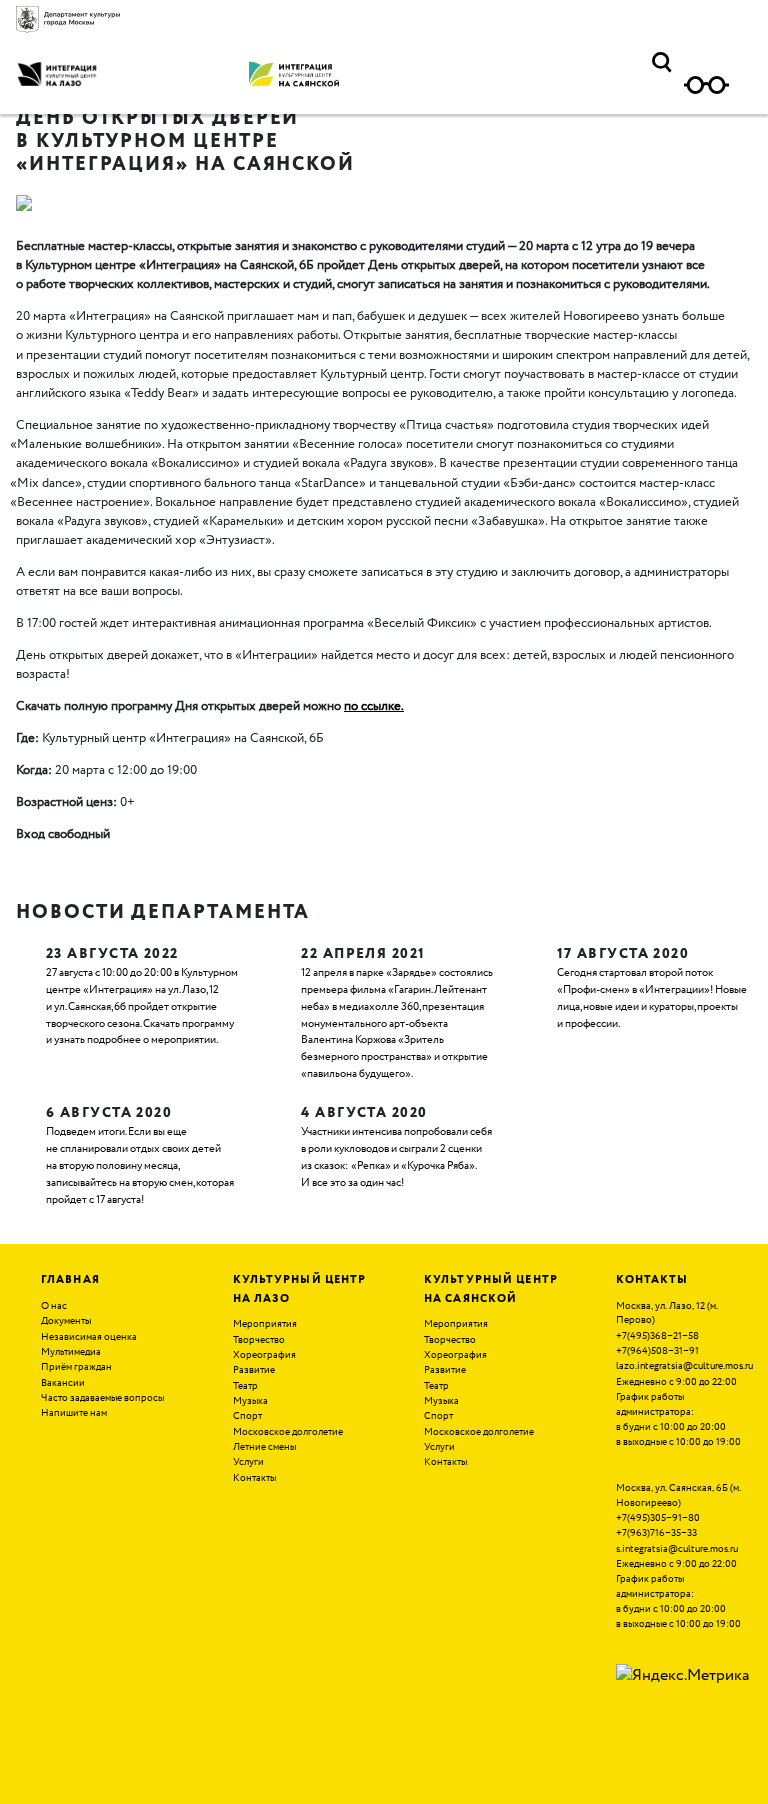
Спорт (247, 1416)
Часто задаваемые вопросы (102, 1398)
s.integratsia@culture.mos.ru (677, 1549)
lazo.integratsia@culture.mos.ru (684, 1366)
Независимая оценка (89, 1337)
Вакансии (63, 1383)
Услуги (248, 1462)
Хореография (264, 1355)
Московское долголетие (288, 1432)
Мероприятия (265, 1324)
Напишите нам (74, 1413)
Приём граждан (76, 1367)
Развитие (254, 1370)
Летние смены (264, 1447)
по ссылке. (374, 706)
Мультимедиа (71, 1352)
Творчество (259, 1340)
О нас (54, 1306)
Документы (66, 1321)
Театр (245, 1386)
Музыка (250, 1401)
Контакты (254, 1478)
